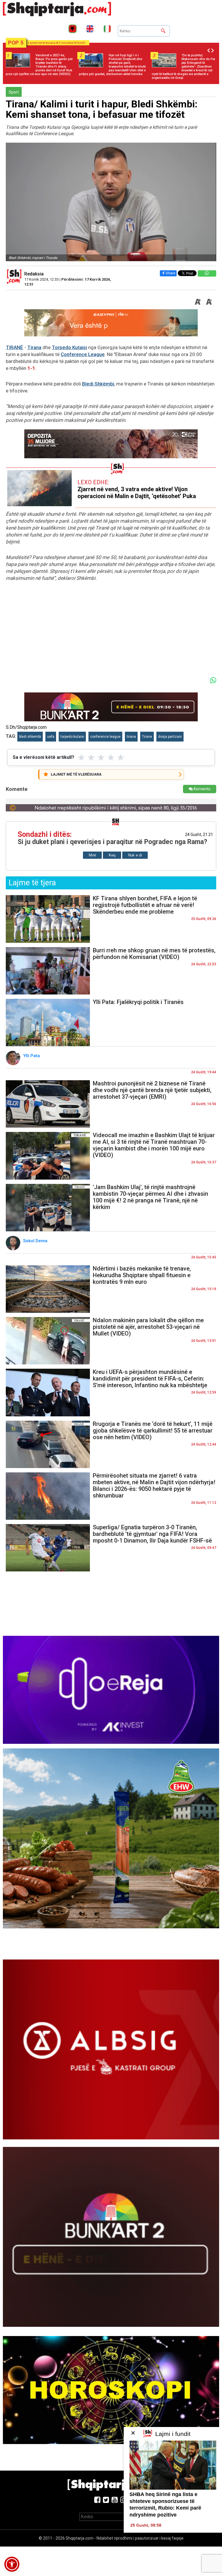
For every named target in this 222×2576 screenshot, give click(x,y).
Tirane (147, 737)
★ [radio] (81, 757)
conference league (105, 737)
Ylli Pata (32, 1056)
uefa (51, 737)
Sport (14, 92)
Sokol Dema (36, 1241)
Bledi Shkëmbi (98, 384)
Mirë (92, 855)
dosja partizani (170, 737)
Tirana (34, 347)
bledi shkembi (30, 737)
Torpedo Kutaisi (69, 347)
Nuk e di (135, 855)
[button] (12, 2564)
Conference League (83, 354)
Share (170, 273)
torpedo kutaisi (72, 737)
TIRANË (14, 347)
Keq (112, 855)
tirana (131, 737)
